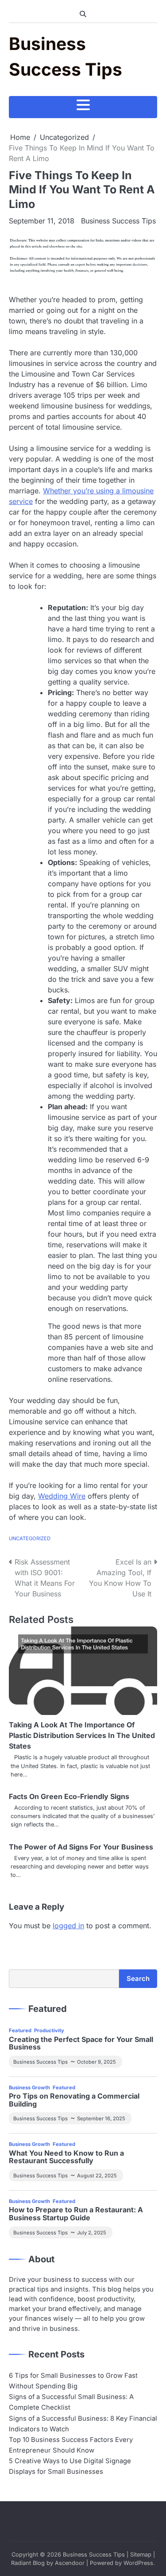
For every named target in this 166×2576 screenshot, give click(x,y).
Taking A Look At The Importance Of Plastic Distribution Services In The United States (82, 1735)
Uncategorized (30, 1538)
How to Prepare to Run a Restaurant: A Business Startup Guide (76, 2214)
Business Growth (29, 2088)
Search (138, 1979)
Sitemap (141, 2555)
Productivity (49, 2030)
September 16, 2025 (101, 2118)
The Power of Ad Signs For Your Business (81, 1847)
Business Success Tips (118, 221)
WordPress (138, 2563)
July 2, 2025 (92, 2233)
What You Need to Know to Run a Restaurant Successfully (66, 2157)
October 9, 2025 (97, 2062)
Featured (20, 2030)
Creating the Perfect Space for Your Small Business (81, 2043)
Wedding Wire (62, 1496)
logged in (68, 1926)
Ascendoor (70, 2563)
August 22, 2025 (97, 2176)
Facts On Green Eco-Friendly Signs (69, 1796)
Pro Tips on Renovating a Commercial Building (74, 2100)
